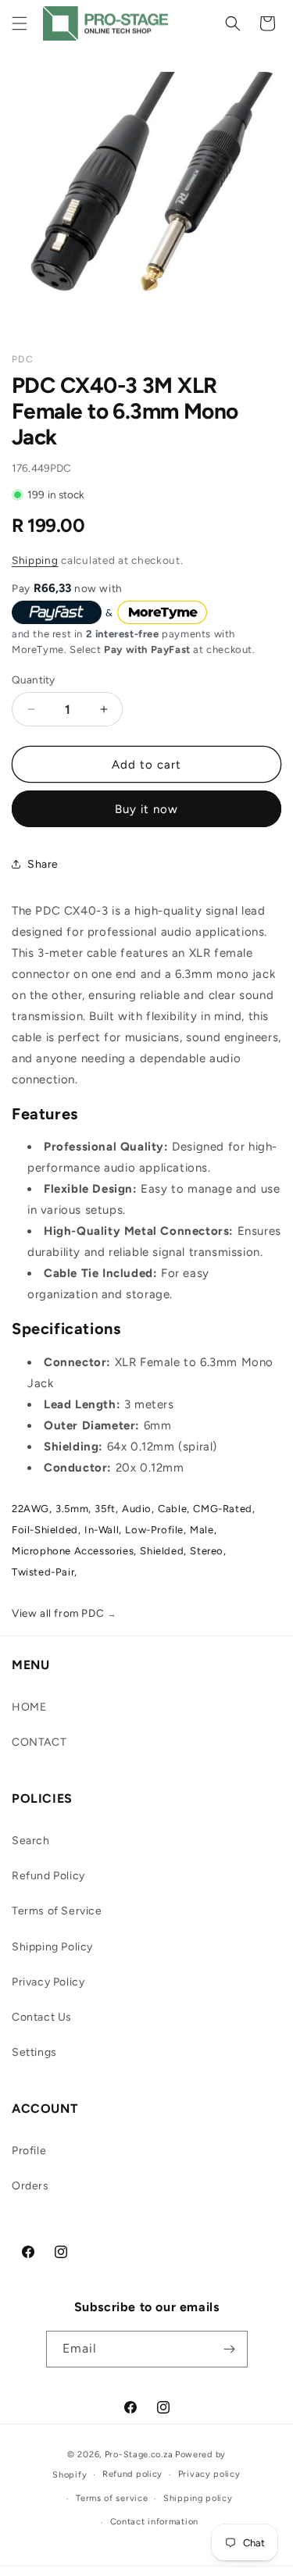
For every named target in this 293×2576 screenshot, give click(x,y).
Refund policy (132, 2474)
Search (31, 1841)
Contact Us (42, 2017)
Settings (34, 2052)
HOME (29, 1707)
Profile (29, 2151)
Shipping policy (198, 2498)
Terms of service (112, 2498)
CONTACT (39, 1742)
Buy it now (146, 809)
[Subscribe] (230, 2349)
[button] (20, 23)
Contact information (154, 2522)
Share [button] (43, 864)
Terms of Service (57, 1911)
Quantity (33, 680)
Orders (30, 2186)
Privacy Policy (48, 1982)
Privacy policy (209, 2474)
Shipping (35, 560)
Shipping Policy (52, 1947)
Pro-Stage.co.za (139, 2455)
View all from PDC (64, 1613)
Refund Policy (48, 1876)
